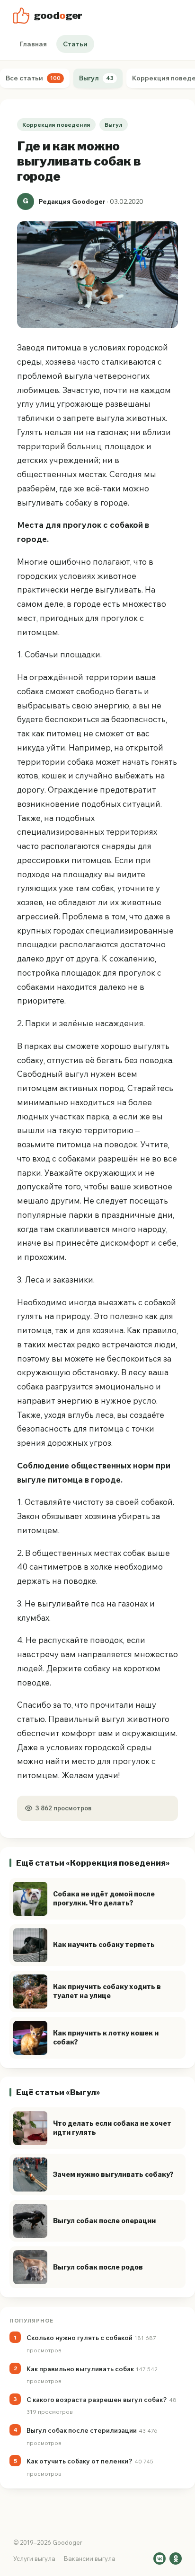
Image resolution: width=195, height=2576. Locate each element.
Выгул (96, 78)
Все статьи (33, 78)
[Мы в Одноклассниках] (176, 2559)
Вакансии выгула (90, 2559)
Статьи (75, 44)
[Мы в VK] (160, 2559)
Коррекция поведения (56, 125)
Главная (33, 44)
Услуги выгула (34, 2559)
